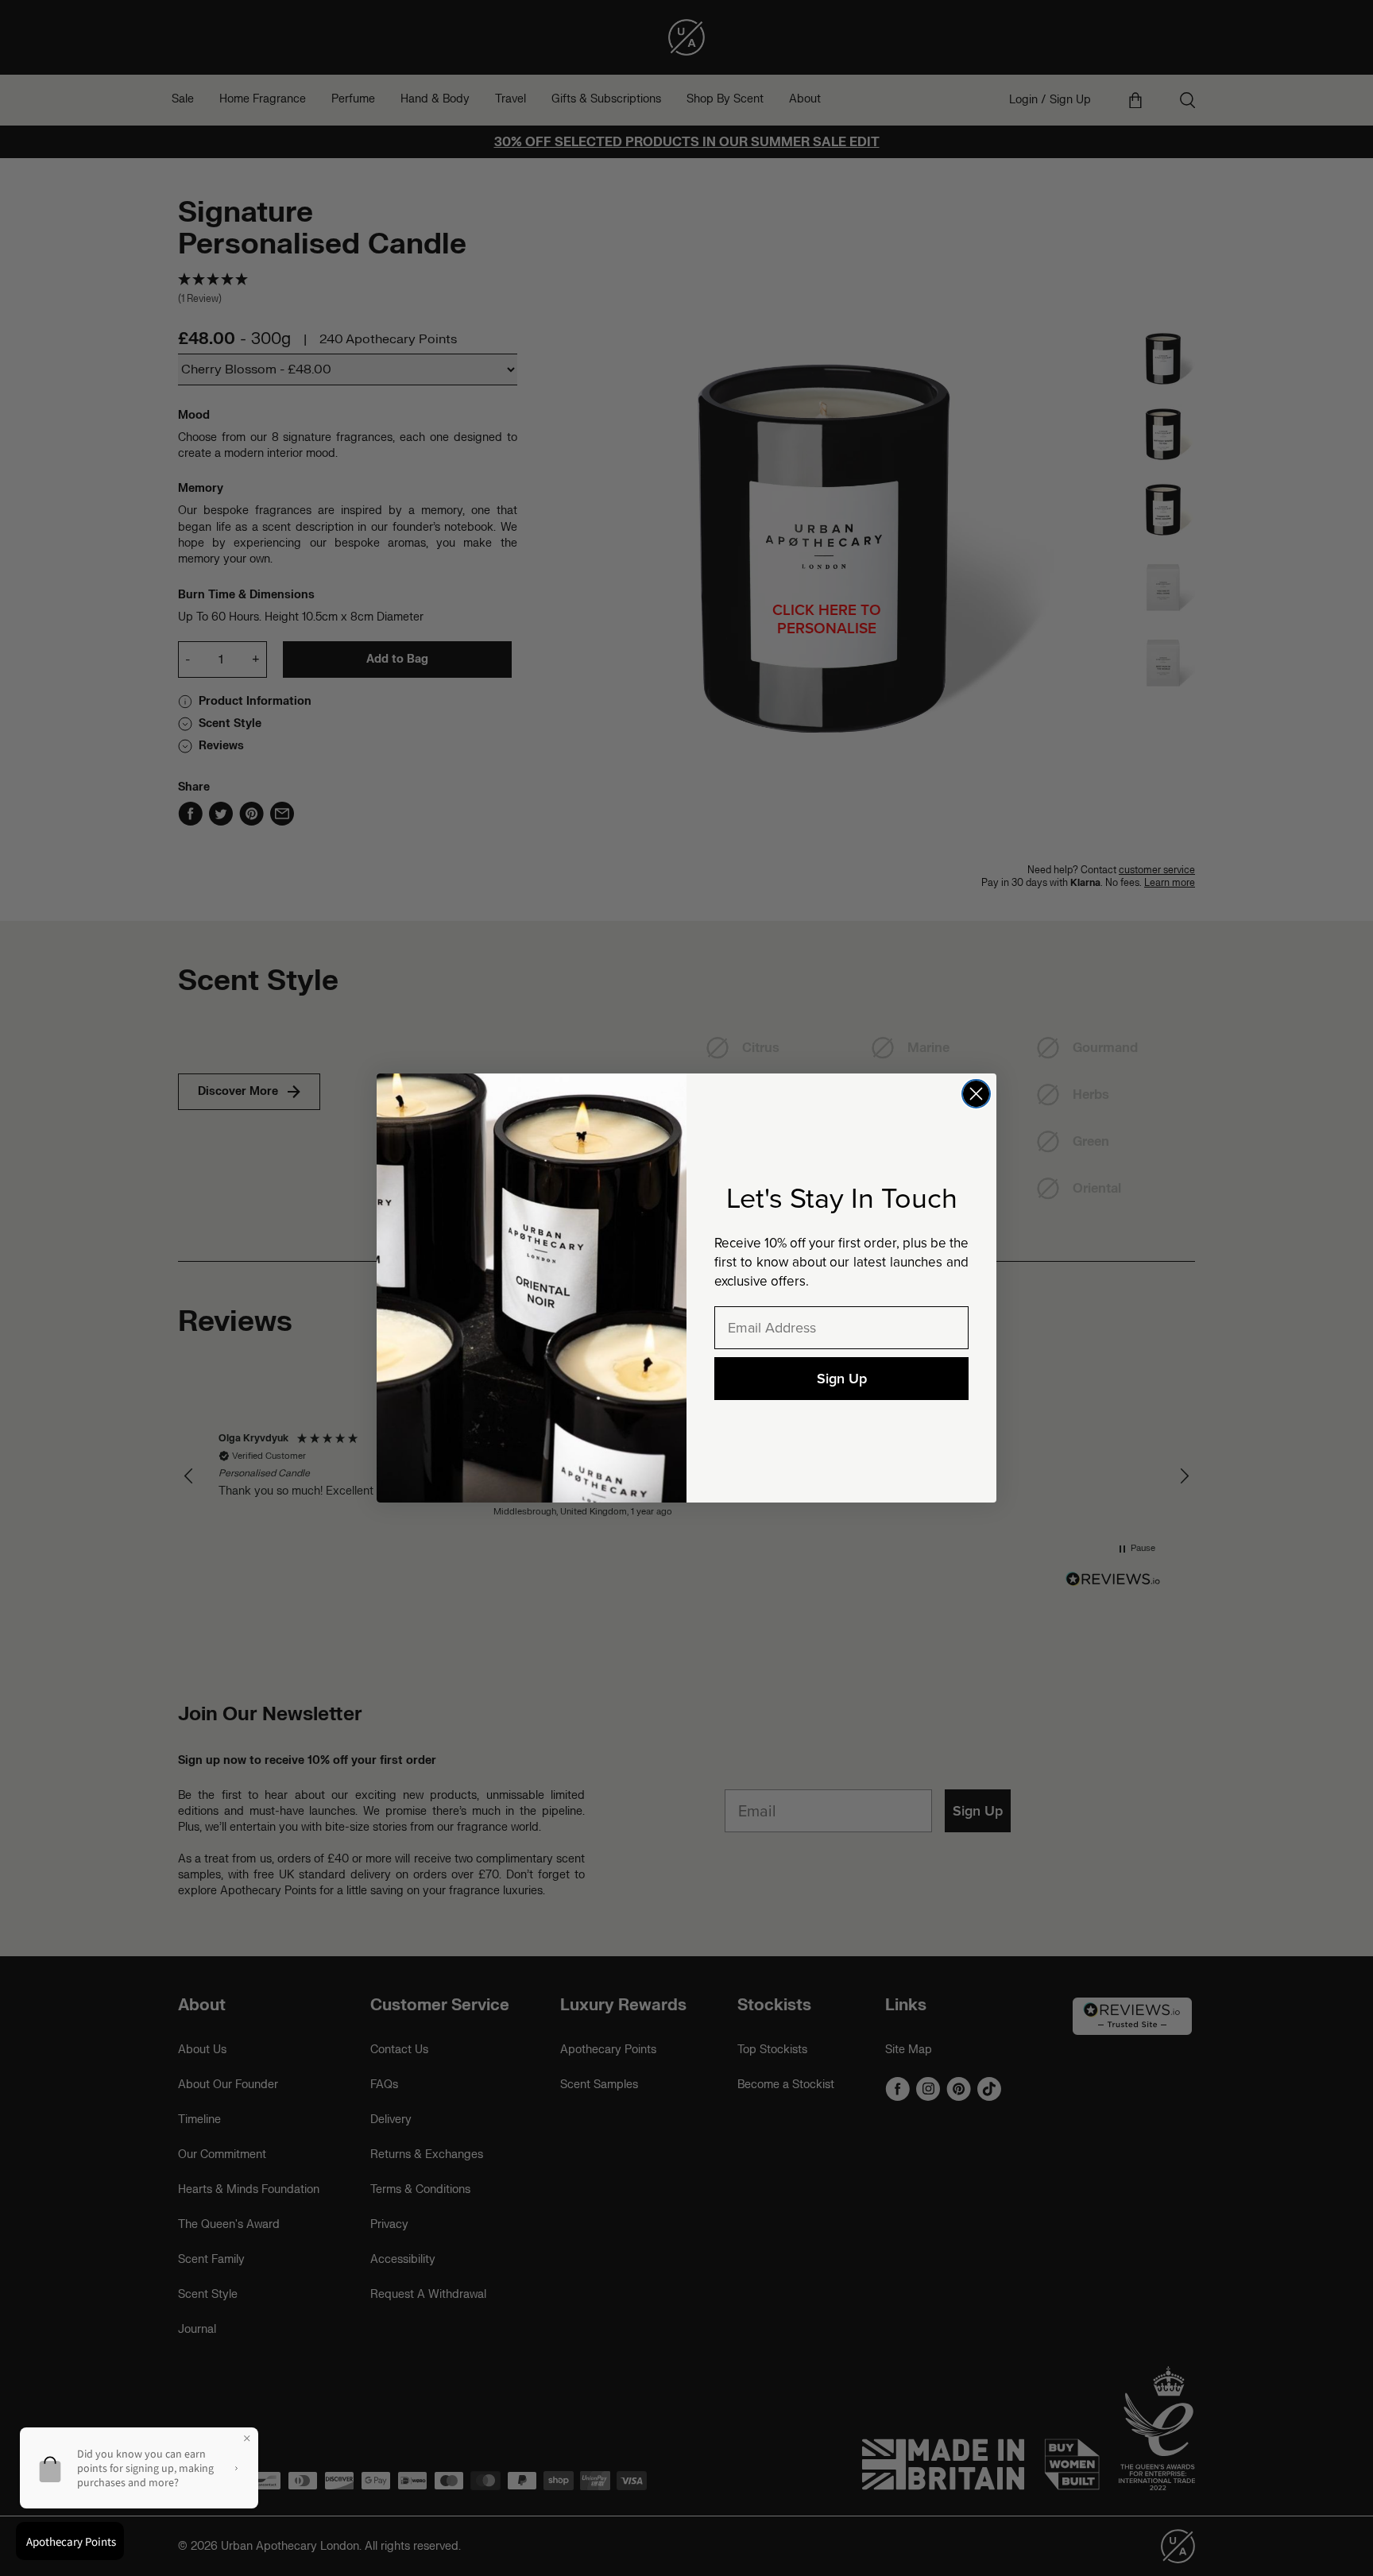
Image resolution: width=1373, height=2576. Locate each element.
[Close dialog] (976, 1094)
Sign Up (842, 1379)
